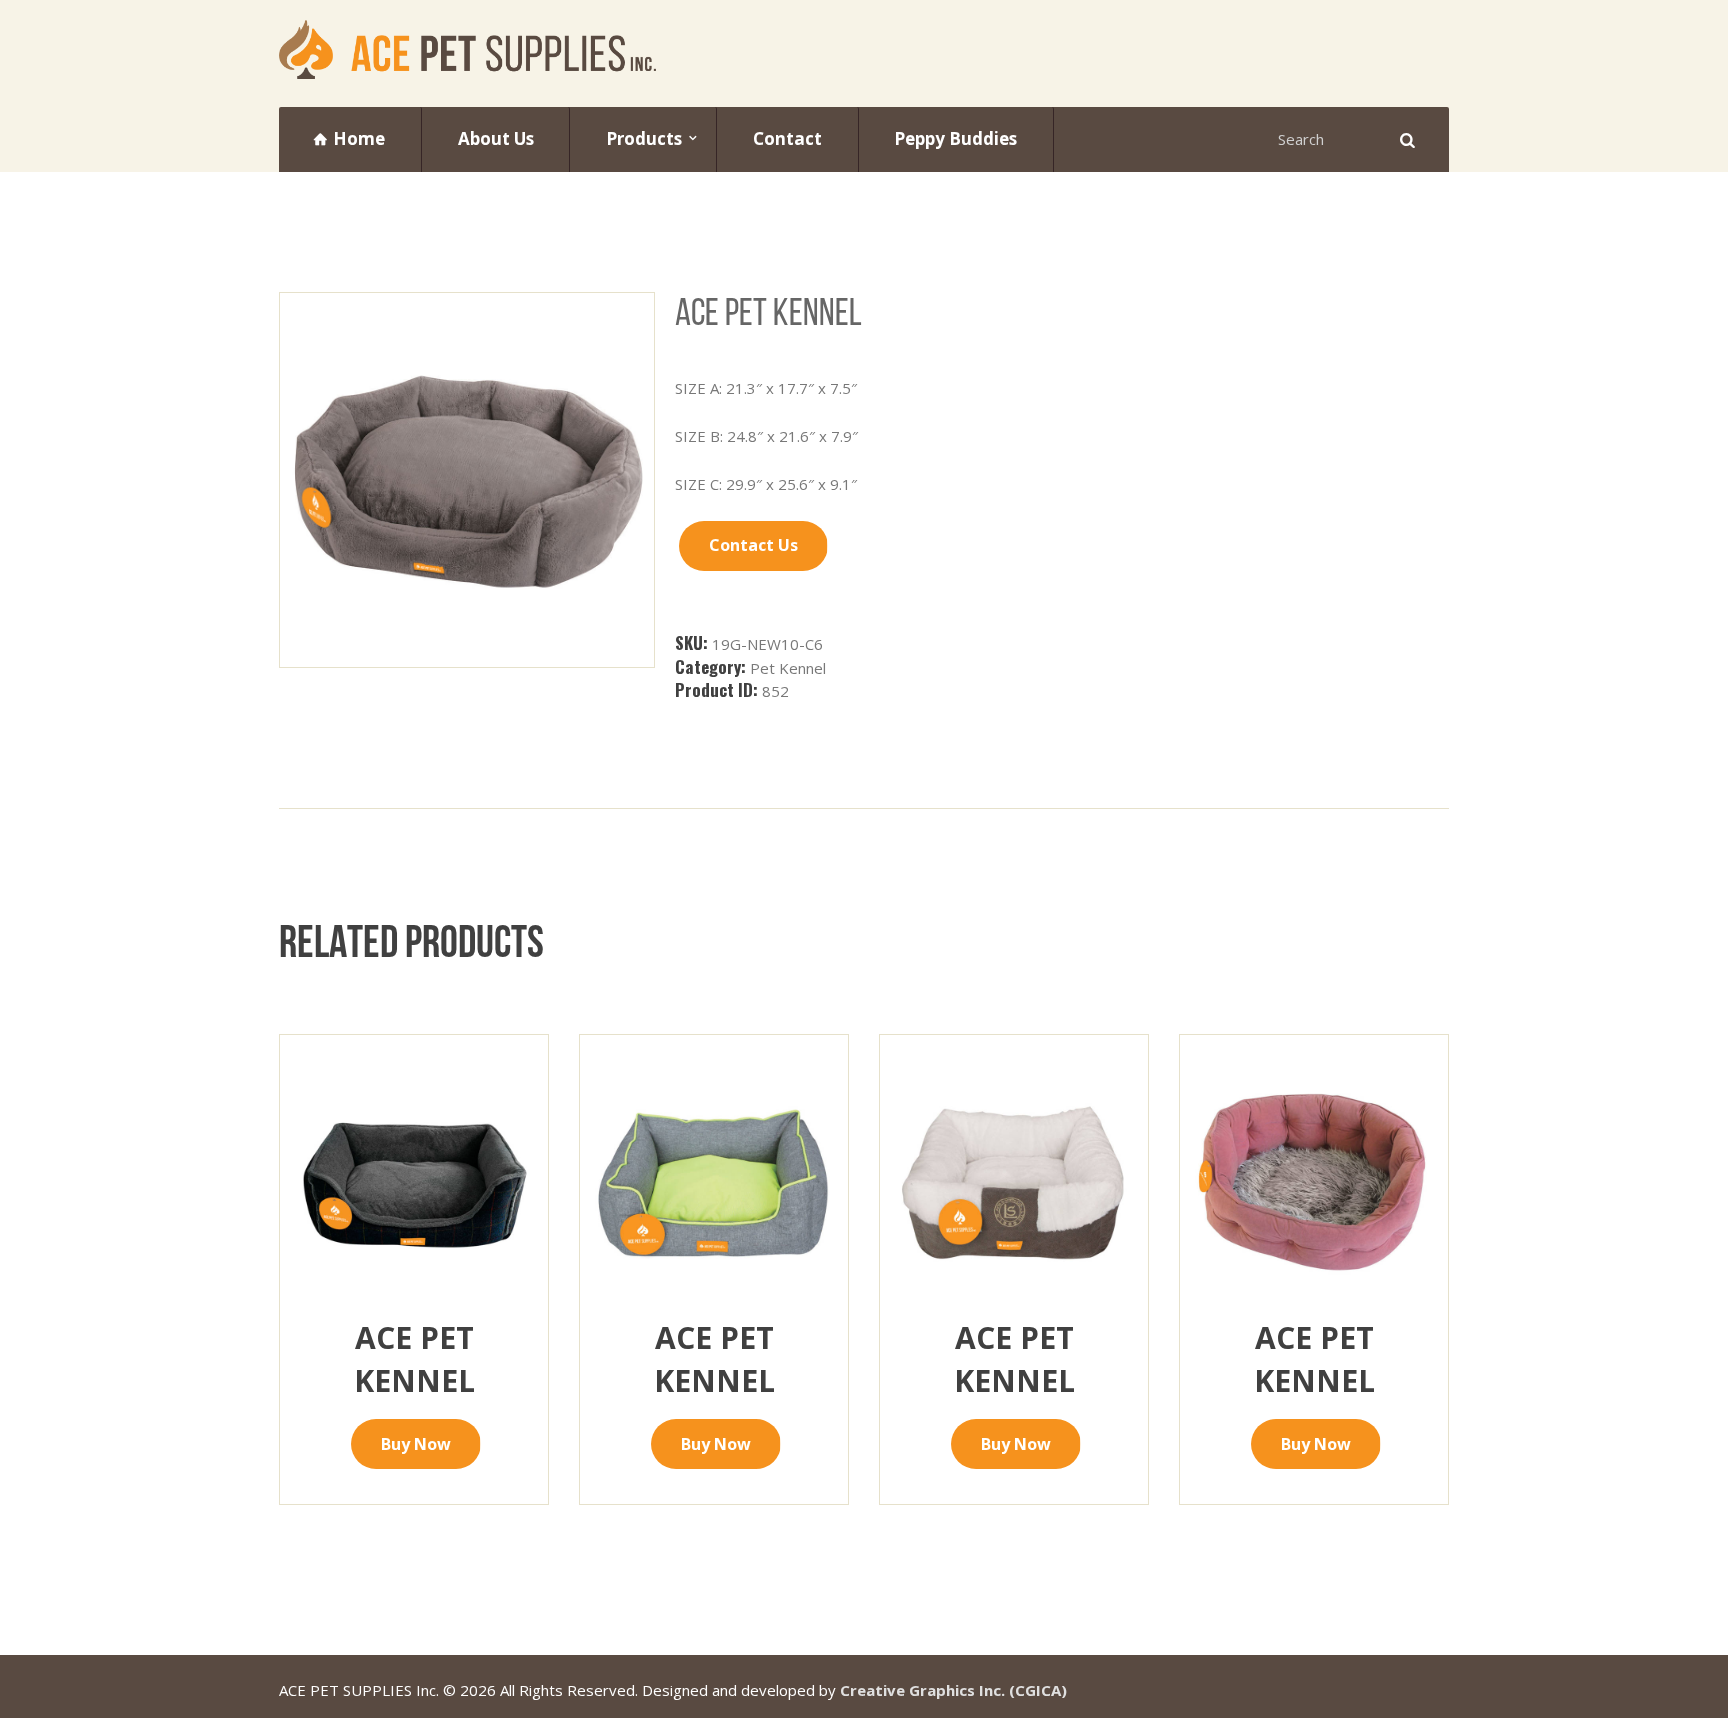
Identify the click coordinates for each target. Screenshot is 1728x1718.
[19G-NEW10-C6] (467, 480)
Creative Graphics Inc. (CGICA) (953, 1690)
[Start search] (1405, 139)
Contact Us (753, 545)
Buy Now (416, 1444)
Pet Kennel (788, 668)
